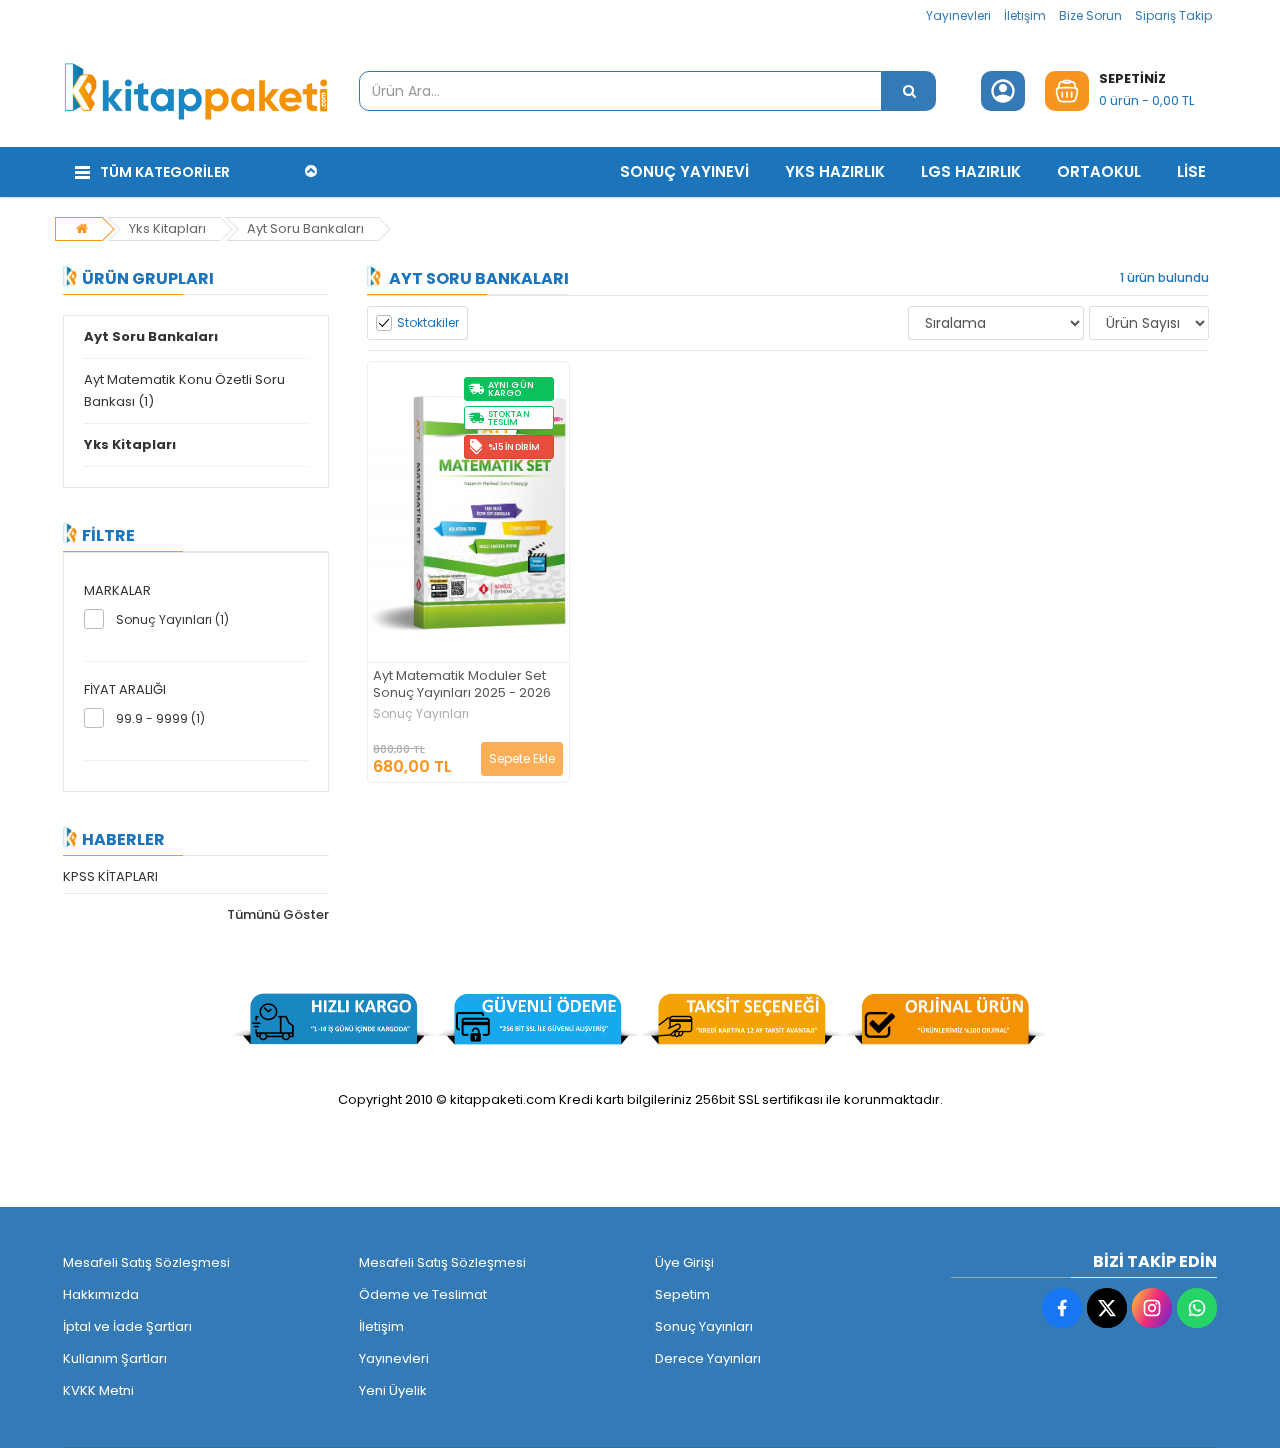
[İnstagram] (1152, 1308)
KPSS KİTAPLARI (110, 876)
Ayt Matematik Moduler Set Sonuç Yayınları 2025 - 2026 (462, 685)
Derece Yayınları (708, 1358)
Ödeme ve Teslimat (423, 1294)
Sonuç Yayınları (421, 714)
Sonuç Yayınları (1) (172, 619)
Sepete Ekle (522, 758)
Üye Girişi (684, 1262)
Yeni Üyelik (393, 1390)
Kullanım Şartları (115, 1358)
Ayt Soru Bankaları (305, 228)
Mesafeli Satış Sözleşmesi (146, 1262)
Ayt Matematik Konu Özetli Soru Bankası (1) (184, 390)
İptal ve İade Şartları (127, 1326)
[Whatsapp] (1197, 1308)
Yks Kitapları (167, 228)
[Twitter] (1107, 1308)
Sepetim (682, 1294)
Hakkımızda (101, 1294)
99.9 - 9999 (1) (160, 718)
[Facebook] (1062, 1308)
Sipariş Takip (1173, 15)
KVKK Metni (98, 1390)
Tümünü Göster (278, 914)
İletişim (1025, 15)
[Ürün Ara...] (909, 91)
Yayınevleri (958, 15)
